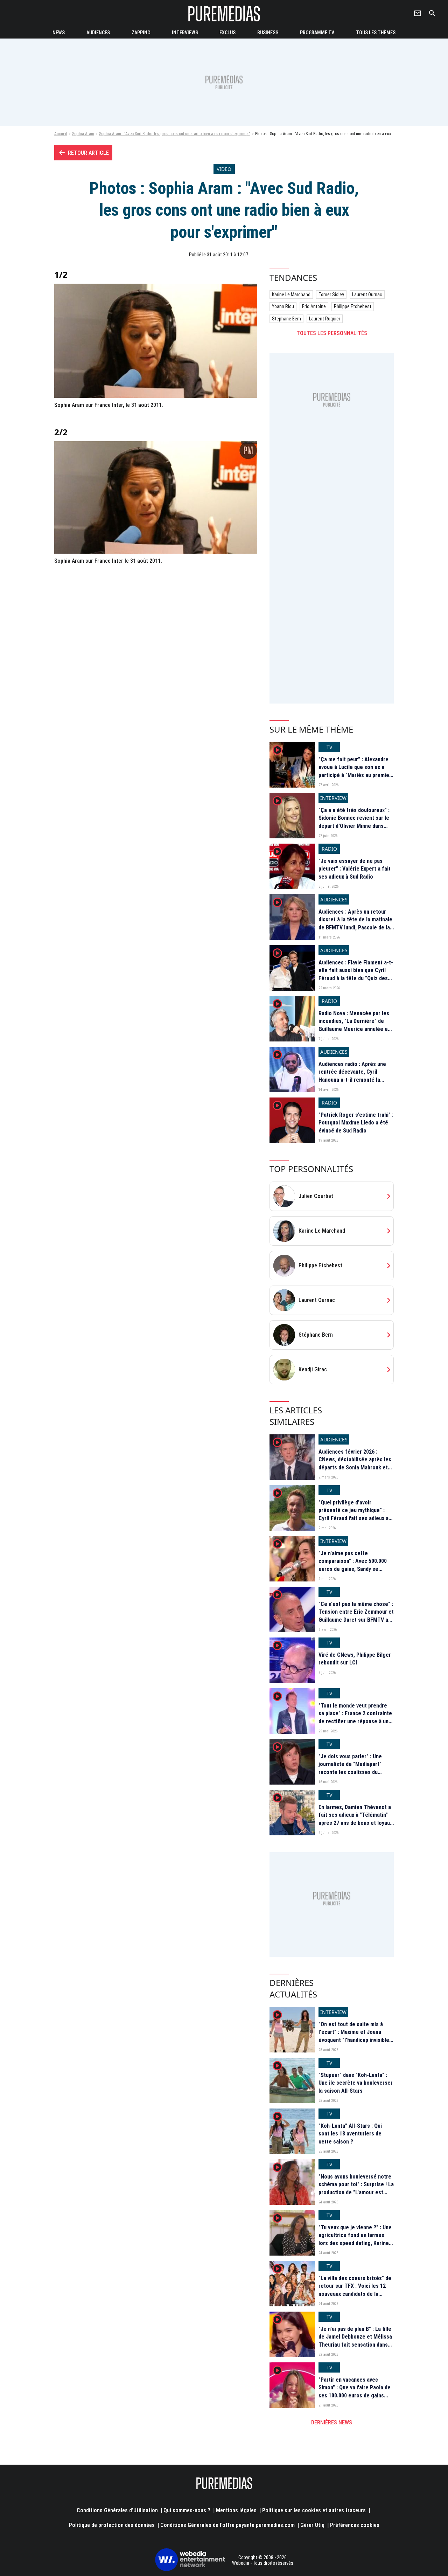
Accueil (61, 134)
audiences (98, 33)
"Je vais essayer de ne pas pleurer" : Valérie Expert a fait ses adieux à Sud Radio (355, 869)
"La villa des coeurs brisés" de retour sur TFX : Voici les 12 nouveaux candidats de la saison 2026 (355, 2290)
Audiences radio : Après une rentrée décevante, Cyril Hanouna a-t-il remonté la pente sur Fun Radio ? (352, 1076)
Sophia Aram (83, 134)
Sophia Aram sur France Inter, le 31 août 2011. (109, 405)
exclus (227, 33)
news (59, 33)
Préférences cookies (355, 2525)
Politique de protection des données (112, 2525)
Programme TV (317, 33)
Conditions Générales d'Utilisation (117, 2510)
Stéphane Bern (286, 319)
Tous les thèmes (376, 33)
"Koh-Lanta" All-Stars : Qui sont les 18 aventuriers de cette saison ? (350, 2134)
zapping (141, 33)
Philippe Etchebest (353, 306)
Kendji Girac (313, 1369)
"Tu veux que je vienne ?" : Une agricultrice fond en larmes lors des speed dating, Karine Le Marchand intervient (355, 2239)
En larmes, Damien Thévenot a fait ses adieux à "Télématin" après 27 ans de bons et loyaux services (355, 1819)
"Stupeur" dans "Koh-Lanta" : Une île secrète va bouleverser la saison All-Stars (356, 2083)
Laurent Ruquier (325, 319)
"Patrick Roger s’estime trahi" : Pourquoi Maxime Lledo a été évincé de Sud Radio (356, 1123)
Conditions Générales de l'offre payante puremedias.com (227, 2525)
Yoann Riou (283, 306)
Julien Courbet (316, 1196)
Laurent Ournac (367, 295)
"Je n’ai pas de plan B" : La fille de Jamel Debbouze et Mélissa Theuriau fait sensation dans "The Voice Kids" (355, 2341)
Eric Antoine (314, 306)
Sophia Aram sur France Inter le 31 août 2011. (108, 561)
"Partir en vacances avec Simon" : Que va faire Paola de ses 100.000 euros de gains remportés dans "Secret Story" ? (356, 2395)
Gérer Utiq (312, 2525)
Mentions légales (236, 2510)
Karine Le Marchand (291, 295)
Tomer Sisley (331, 295)
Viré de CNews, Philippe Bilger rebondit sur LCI (355, 1659)
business (268, 33)
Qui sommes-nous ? (187, 2510)
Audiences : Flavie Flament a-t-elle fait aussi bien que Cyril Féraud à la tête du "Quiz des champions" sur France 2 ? (356, 974)
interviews (185, 33)
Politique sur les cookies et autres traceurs (314, 2510)
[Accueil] (224, 13)
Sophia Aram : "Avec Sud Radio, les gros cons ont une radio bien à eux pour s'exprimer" (175, 134)
